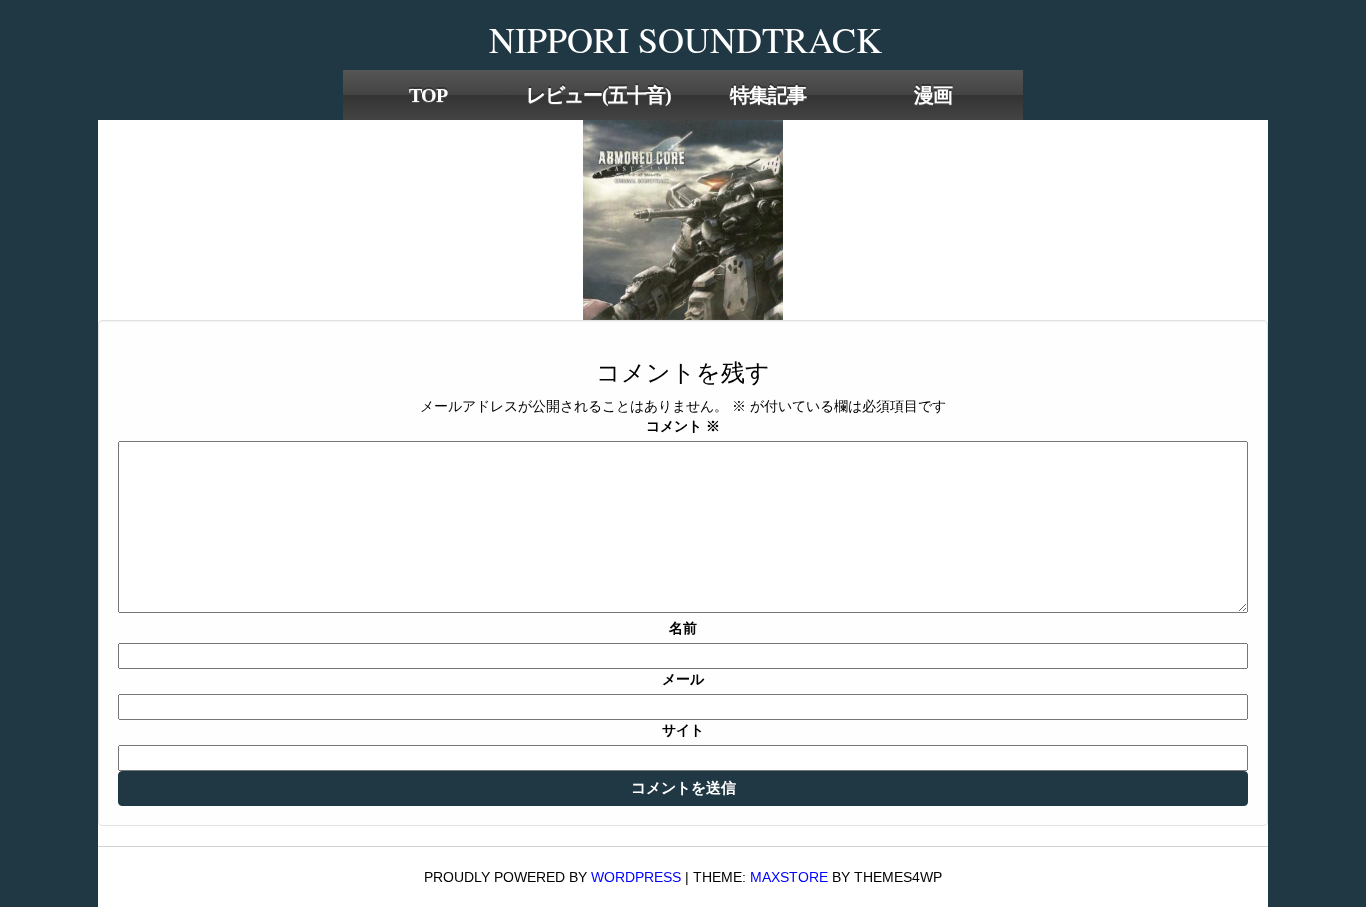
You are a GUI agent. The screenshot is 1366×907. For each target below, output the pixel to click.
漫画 (933, 95)
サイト (683, 730)
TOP (428, 95)
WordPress (636, 877)
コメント (683, 426)
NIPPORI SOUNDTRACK (685, 39)
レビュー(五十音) (598, 95)
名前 (683, 628)
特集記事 (768, 95)
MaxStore (789, 877)
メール (683, 679)
